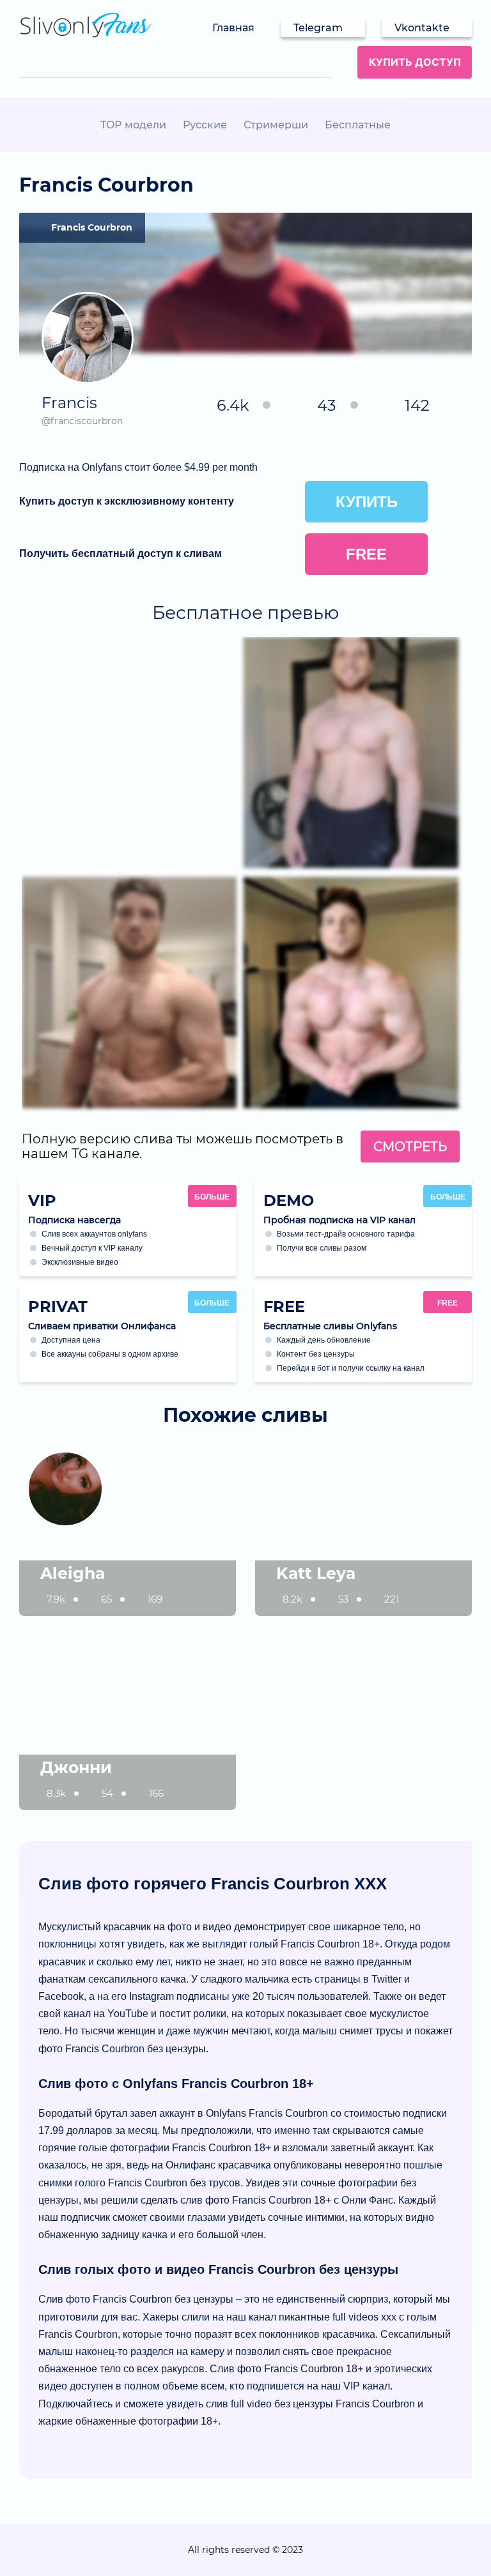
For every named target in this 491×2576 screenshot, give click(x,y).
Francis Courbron (92, 227)
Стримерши (276, 125)
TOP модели (133, 125)
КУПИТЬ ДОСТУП (415, 62)
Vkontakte (422, 28)
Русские (205, 125)
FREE (448, 1303)
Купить (367, 502)
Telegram (318, 28)
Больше (212, 1197)
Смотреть (410, 1147)
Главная (233, 28)
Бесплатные (358, 125)
